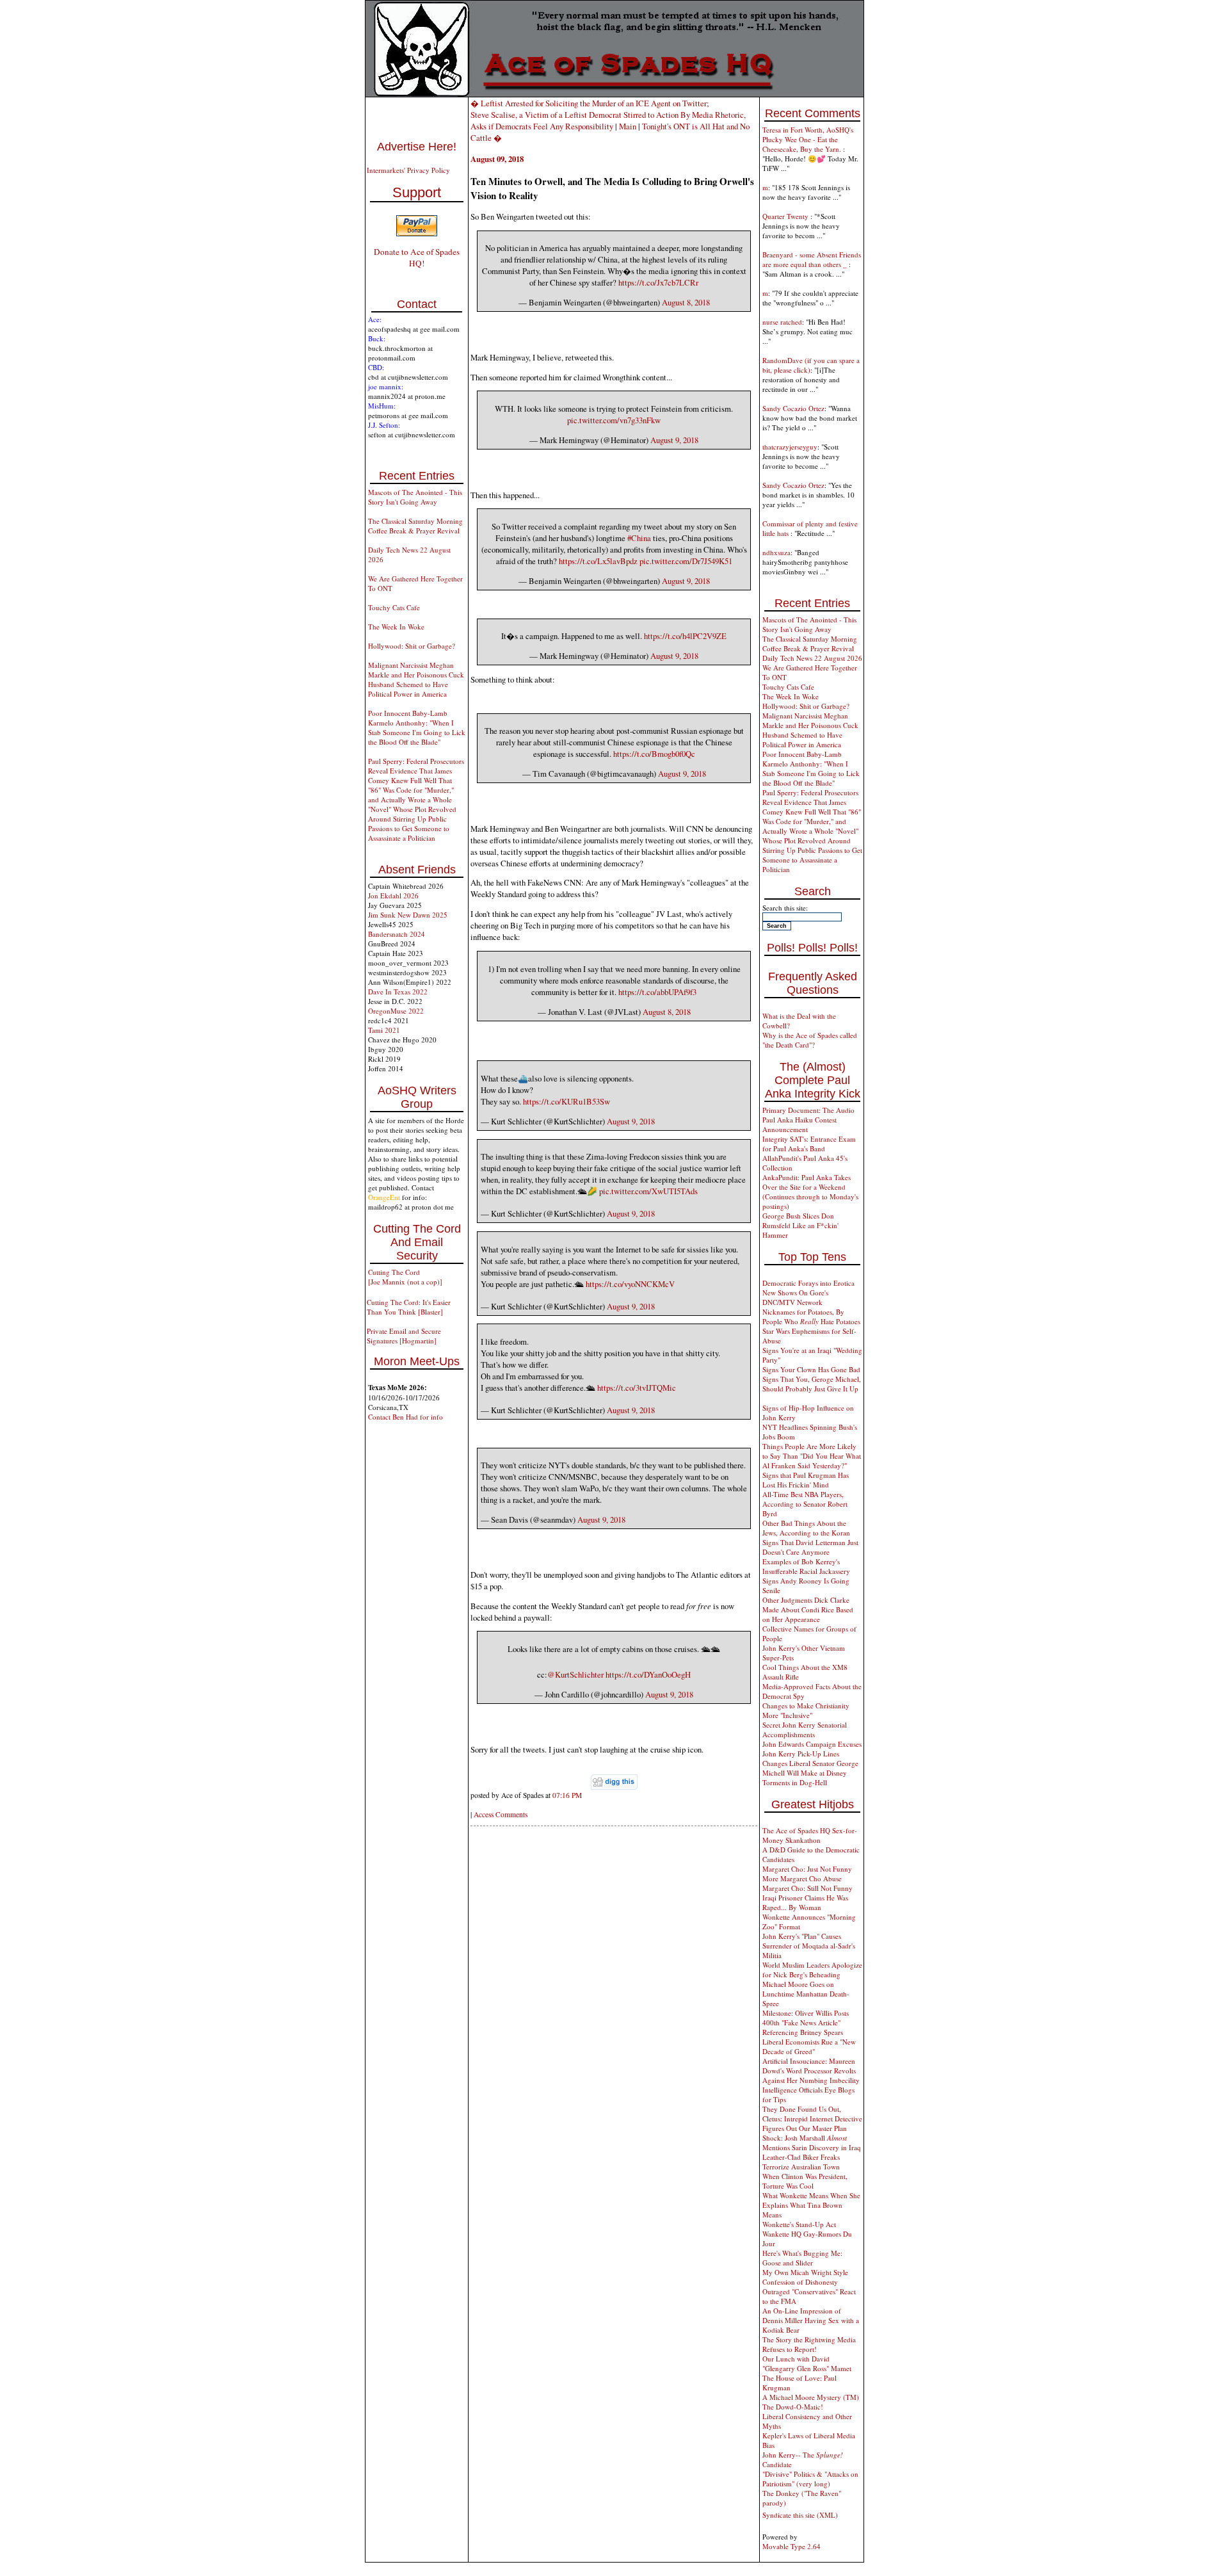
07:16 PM (567, 1795)
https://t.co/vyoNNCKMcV (630, 1284)
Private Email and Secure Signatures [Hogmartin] (404, 1336)
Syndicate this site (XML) (800, 2515)
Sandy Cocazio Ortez (793, 408)
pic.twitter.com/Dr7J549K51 (686, 561)
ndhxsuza (776, 552)
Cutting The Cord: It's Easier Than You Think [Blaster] (409, 1307)
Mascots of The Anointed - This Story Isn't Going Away (415, 497)
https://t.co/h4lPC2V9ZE (685, 636)
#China (639, 538)
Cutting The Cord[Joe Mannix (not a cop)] (405, 1277)
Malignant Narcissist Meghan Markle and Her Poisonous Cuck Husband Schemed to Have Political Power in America (416, 679)
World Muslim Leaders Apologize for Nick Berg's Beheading (812, 1970)
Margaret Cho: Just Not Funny (807, 1869)
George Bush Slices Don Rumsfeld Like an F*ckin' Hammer (800, 1225)
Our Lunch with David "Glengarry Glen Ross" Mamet (807, 2363)
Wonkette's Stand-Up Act (799, 2224)
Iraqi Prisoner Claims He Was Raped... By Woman (805, 1902)
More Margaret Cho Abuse (802, 1878)
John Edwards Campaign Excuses (812, 1744)
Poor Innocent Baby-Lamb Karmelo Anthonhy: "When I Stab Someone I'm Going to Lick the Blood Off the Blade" (417, 727)
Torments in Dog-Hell (795, 1782)
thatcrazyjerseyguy (790, 447)
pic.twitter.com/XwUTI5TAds (648, 1191)
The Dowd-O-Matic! (793, 2407)
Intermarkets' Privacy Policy (408, 170)
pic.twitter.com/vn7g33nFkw (614, 420)
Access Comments (501, 1814)
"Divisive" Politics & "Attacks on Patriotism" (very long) (810, 2479)
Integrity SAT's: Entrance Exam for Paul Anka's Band (809, 1144)
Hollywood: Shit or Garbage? (412, 646)
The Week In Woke (396, 627)
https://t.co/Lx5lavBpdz (598, 561)
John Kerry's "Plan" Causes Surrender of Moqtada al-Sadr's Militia (809, 1946)
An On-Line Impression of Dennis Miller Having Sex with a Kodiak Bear (811, 2320)
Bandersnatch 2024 (397, 934)
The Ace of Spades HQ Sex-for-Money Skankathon (810, 1835)
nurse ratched (782, 322)
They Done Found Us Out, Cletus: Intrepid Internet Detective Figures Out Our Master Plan (812, 2118)
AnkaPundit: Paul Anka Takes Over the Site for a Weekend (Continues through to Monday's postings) (810, 1192)
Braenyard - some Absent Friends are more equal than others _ (812, 259)
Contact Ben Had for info (406, 1417)
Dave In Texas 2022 (398, 992)
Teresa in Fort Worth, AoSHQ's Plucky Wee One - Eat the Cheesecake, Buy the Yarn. (808, 139)
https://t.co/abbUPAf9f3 (657, 992)
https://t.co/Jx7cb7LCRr (658, 282)
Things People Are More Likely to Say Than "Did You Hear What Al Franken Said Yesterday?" (812, 1456)
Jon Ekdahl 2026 (393, 895)
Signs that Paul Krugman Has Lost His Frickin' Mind (806, 1480)
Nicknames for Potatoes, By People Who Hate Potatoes (811, 1316)
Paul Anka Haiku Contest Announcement (799, 1124)
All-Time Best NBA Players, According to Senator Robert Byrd (805, 1504)
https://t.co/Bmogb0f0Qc (654, 754)
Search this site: (785, 908)
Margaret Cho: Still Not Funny (807, 1888)
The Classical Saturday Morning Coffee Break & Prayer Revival (415, 526)
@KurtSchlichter (575, 1674)
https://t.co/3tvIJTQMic (637, 1388)
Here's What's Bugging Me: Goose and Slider (802, 2258)
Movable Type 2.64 (791, 2546)
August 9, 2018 (674, 440)
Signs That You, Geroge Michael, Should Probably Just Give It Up (812, 1384)
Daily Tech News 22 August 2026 (812, 658)
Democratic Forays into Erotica (808, 1283)
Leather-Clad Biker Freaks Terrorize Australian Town (801, 2162)
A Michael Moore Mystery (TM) (811, 2397)
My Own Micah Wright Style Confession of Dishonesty (805, 2277)
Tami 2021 (384, 1030)
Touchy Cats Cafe (394, 607)
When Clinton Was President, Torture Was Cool (805, 2181)
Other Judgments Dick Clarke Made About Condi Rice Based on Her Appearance (808, 1609)
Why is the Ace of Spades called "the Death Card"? (810, 1040)
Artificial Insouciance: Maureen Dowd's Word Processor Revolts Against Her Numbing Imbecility (811, 2070)
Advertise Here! (417, 147)
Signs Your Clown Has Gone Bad (811, 1369)
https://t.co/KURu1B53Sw (566, 1101)
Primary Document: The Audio (808, 1110)
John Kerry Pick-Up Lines (801, 1754)
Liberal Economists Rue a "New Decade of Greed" (809, 2046)
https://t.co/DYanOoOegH (648, 1674)
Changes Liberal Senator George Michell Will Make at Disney (810, 1768)
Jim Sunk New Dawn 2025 (408, 915)
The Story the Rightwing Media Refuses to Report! (809, 2344)
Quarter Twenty (786, 216)
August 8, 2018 (686, 302)
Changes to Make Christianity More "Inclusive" (806, 1710)
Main (628, 126)
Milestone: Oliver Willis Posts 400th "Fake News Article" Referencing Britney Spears (806, 2022)
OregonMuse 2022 (396, 1011)
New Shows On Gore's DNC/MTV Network (795, 1297)
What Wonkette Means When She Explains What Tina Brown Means (811, 2205)
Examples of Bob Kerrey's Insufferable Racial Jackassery (806, 1566)
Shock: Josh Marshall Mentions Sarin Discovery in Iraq (812, 2143)
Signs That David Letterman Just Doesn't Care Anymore (810, 1547)
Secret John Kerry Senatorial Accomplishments (805, 1729)
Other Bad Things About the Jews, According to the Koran (806, 1528)
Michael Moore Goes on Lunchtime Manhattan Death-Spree (806, 1994)
